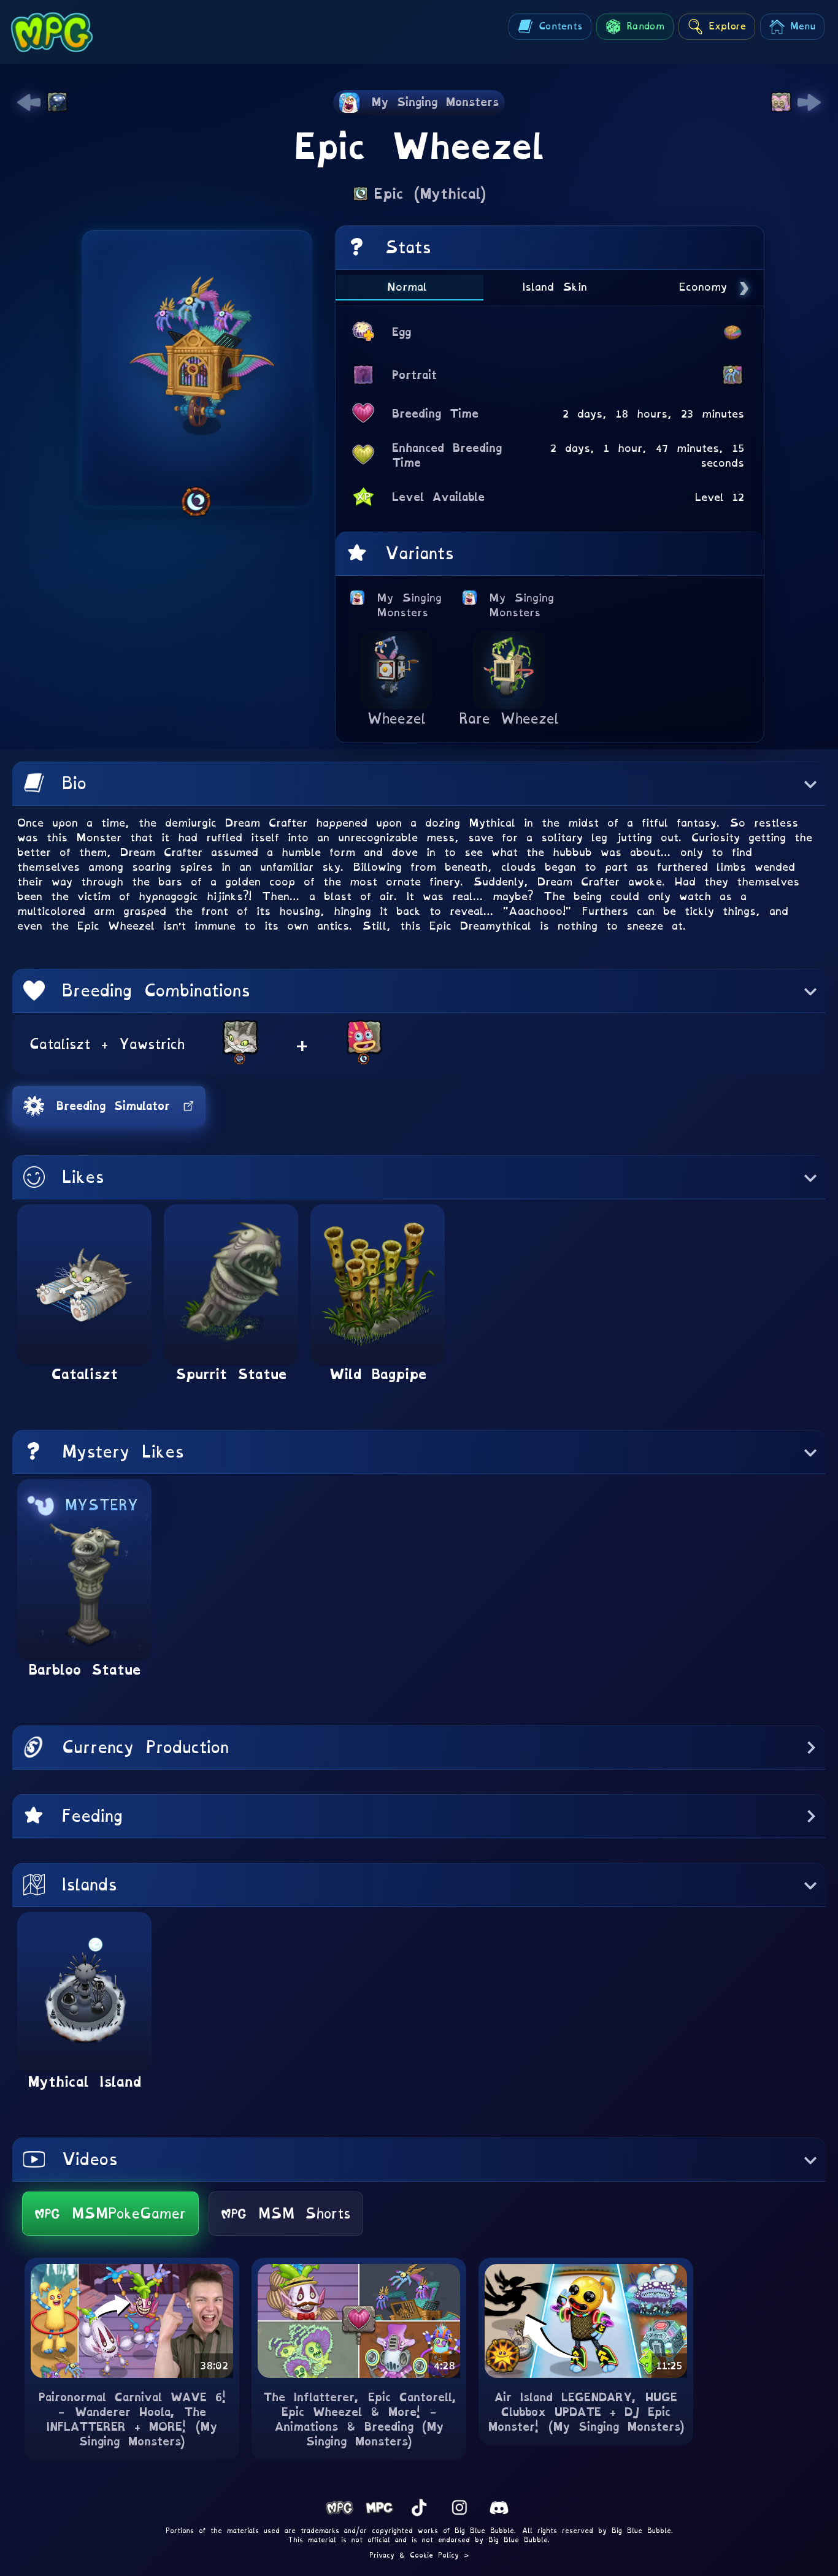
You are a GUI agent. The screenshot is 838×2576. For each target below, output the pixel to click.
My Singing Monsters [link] (410, 605)
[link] (29, 102)
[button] (419, 784)
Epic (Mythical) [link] (430, 194)
